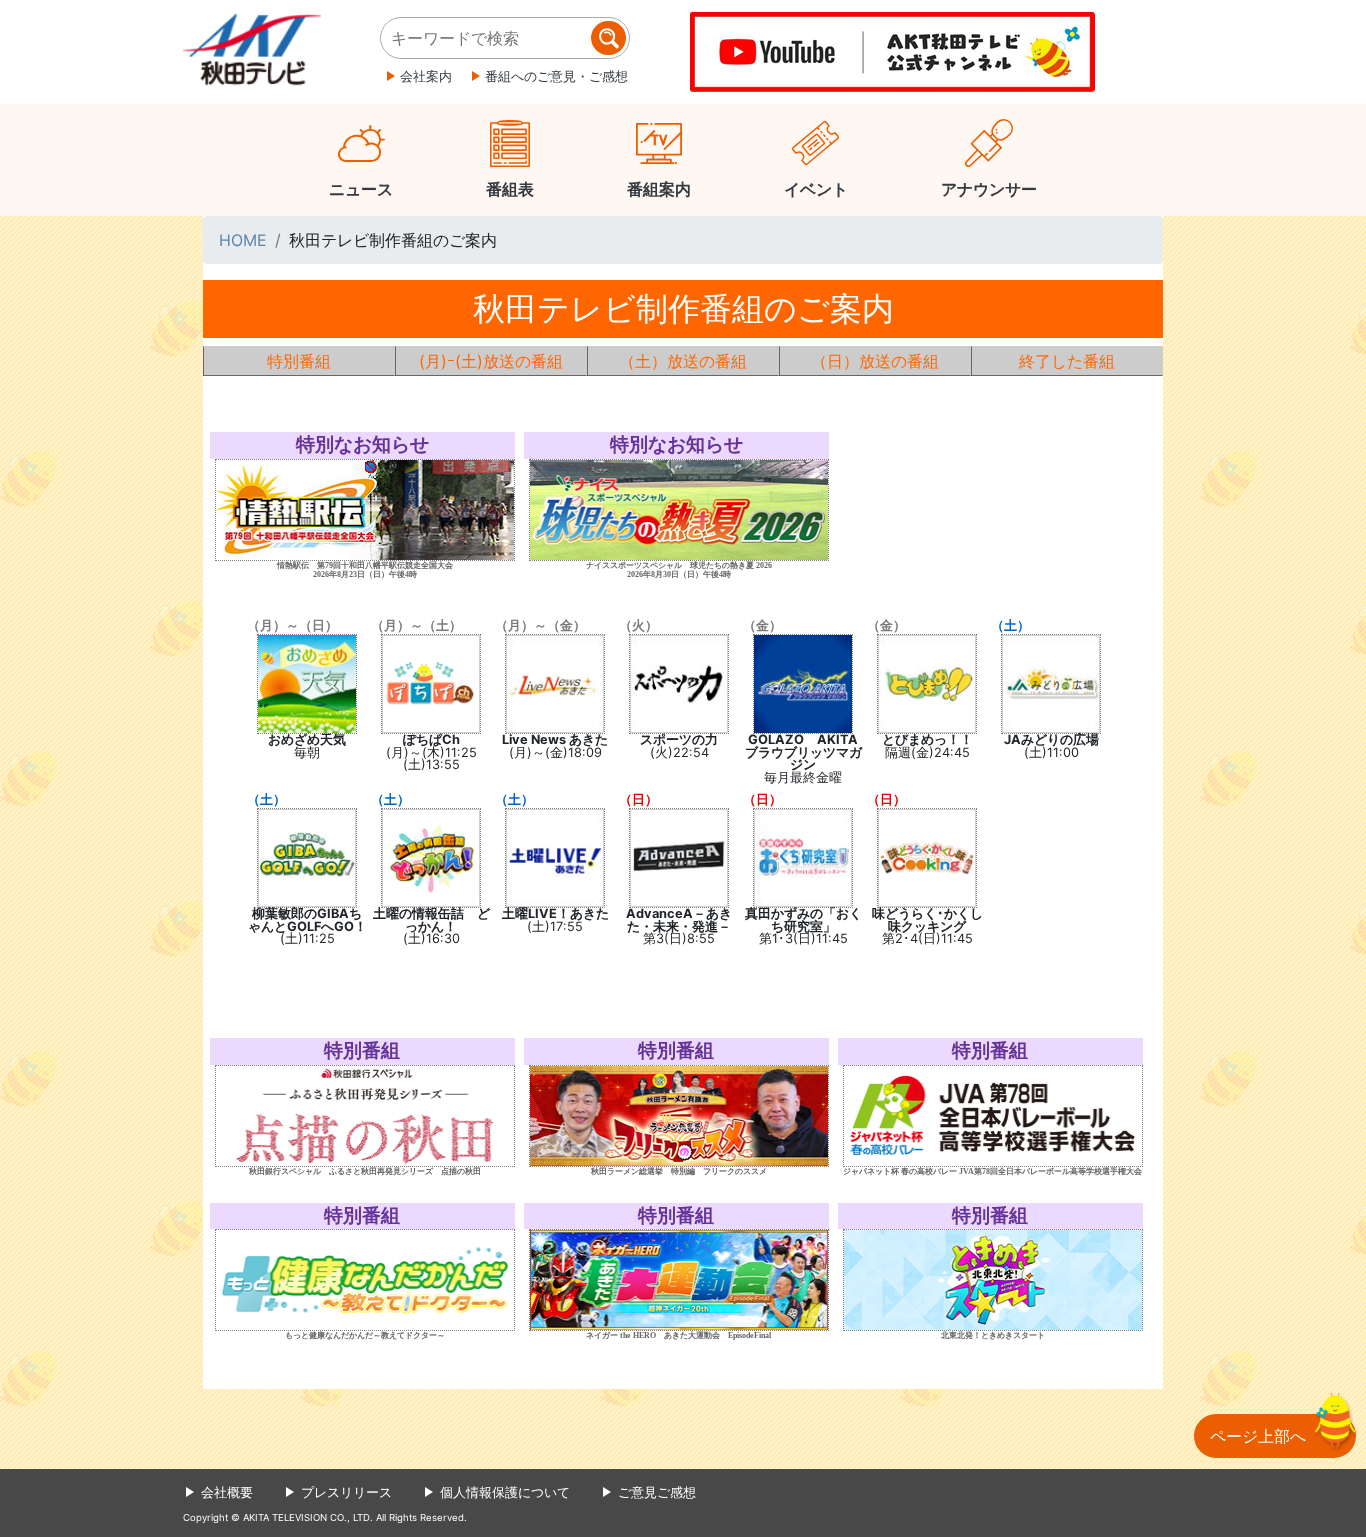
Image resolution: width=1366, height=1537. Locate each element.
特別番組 (299, 361)
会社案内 (426, 76)
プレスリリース (346, 1492)
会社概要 (227, 1492)
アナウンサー (989, 189)
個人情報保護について (505, 1492)
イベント (816, 189)
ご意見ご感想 (657, 1492)
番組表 (510, 189)
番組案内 (659, 189)
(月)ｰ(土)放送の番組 (491, 361)
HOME (243, 240)
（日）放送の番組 (875, 361)
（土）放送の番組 (683, 361)
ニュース (361, 189)
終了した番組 (1067, 361)
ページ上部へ (1258, 1436)
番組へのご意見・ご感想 (556, 76)
